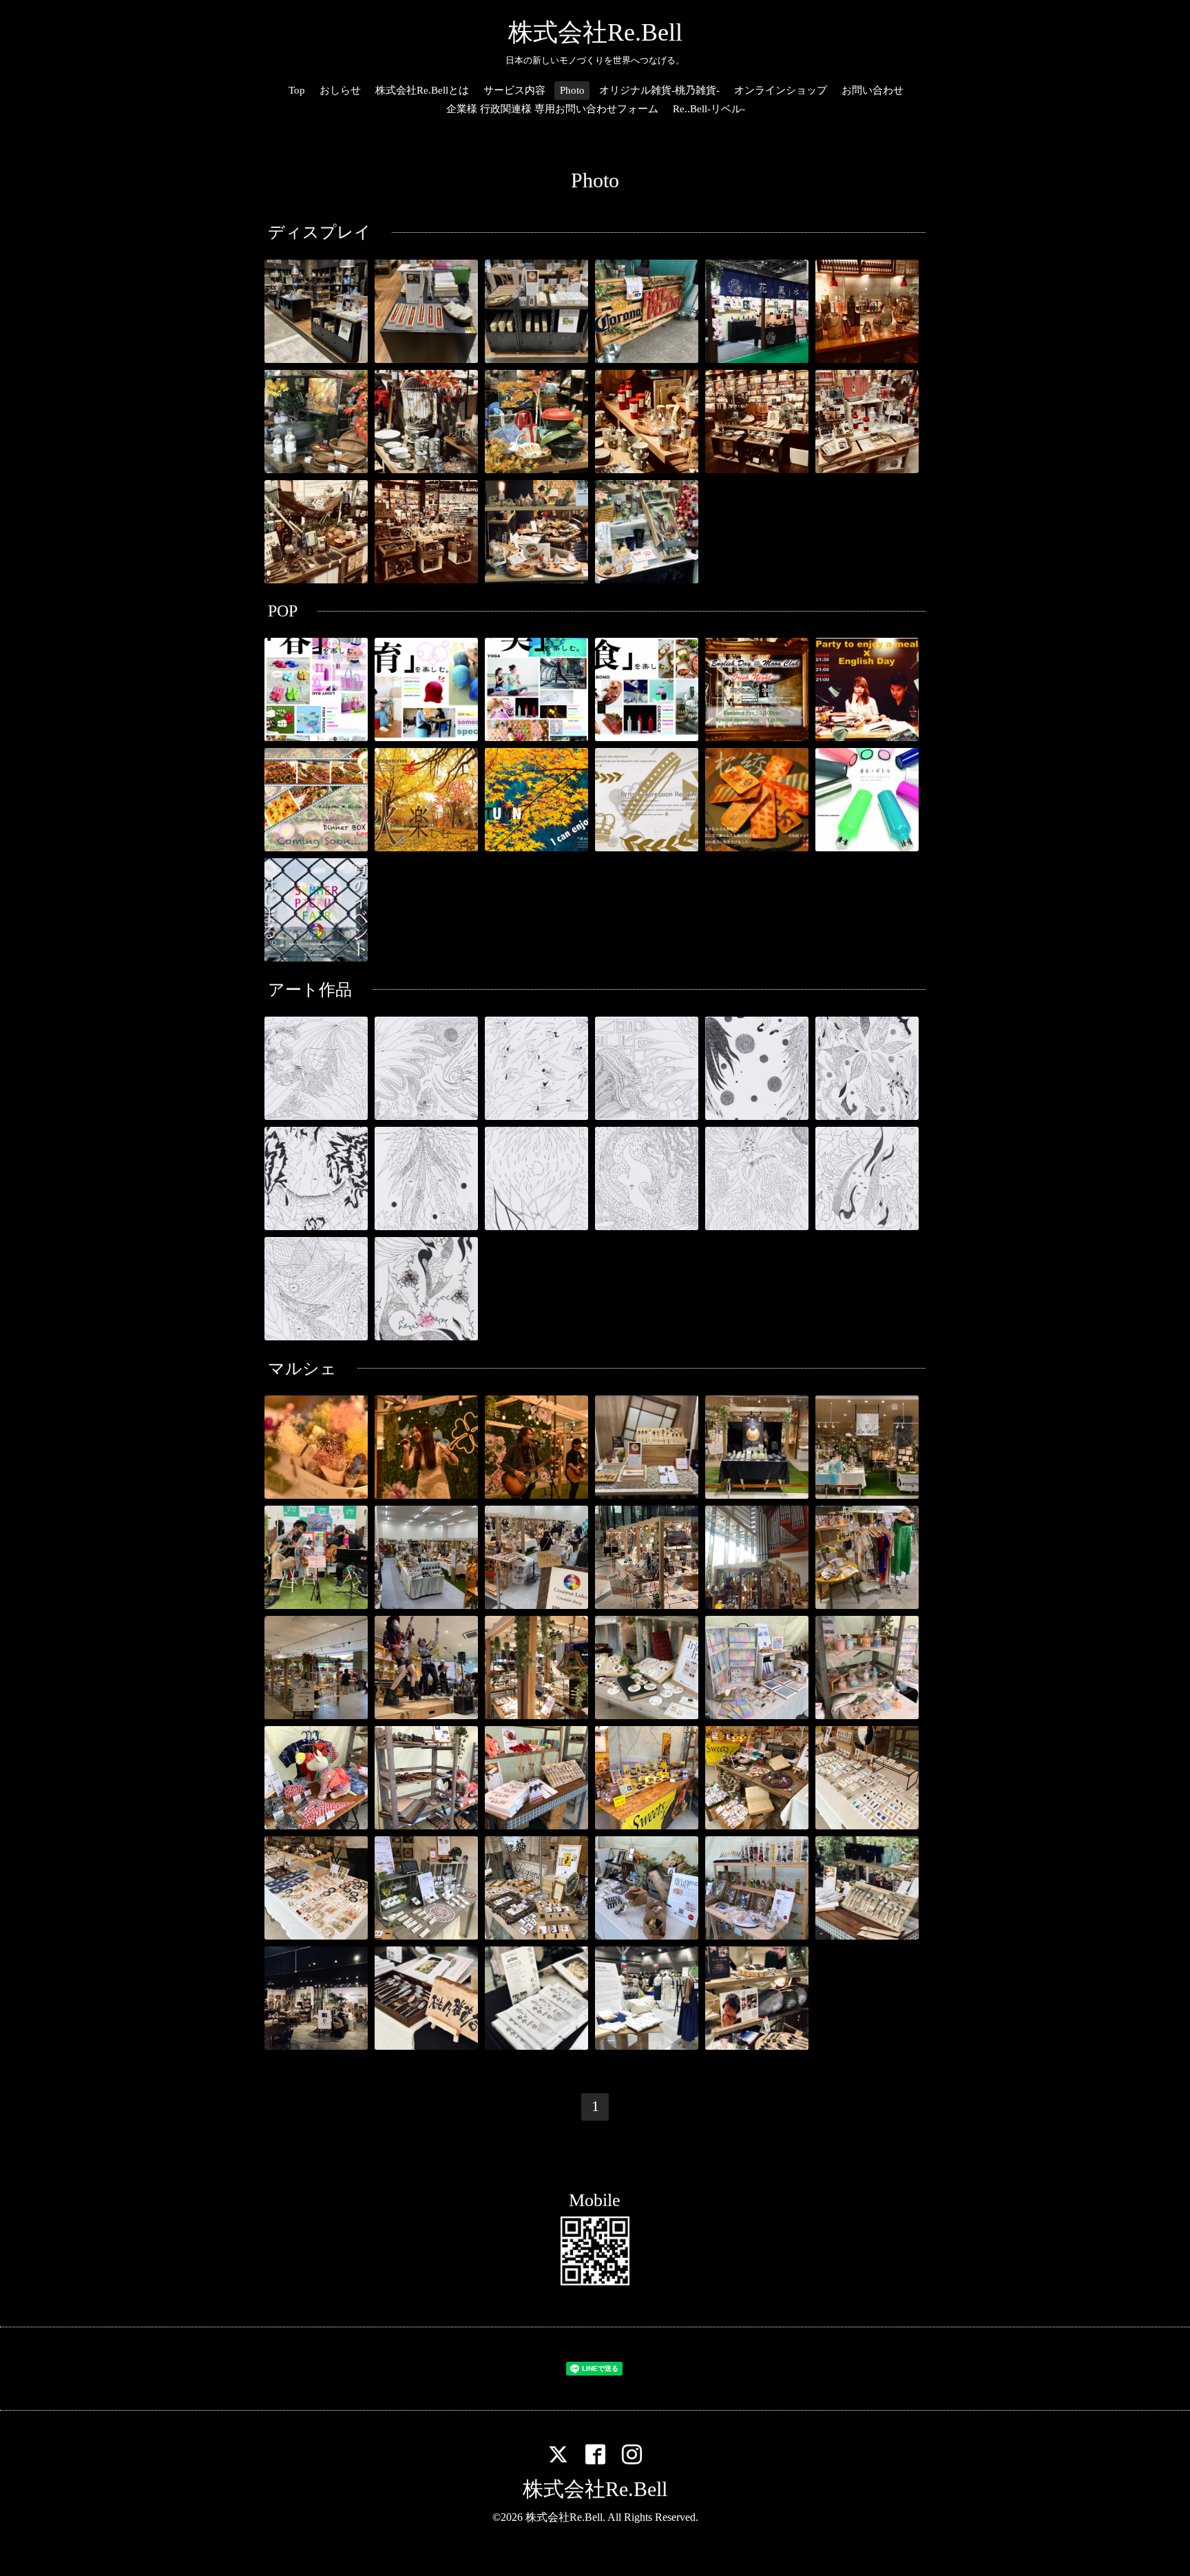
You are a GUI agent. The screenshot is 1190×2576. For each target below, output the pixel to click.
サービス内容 (514, 90)
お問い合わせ (873, 90)
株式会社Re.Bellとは (422, 90)
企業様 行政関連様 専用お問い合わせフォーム (552, 109)
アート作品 (310, 990)
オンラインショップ (781, 90)
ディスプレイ (320, 232)
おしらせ (340, 90)
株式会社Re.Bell (595, 32)
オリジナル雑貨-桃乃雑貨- (659, 90)
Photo (572, 90)
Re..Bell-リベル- (709, 109)
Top (297, 90)
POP (283, 611)
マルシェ (302, 1369)
